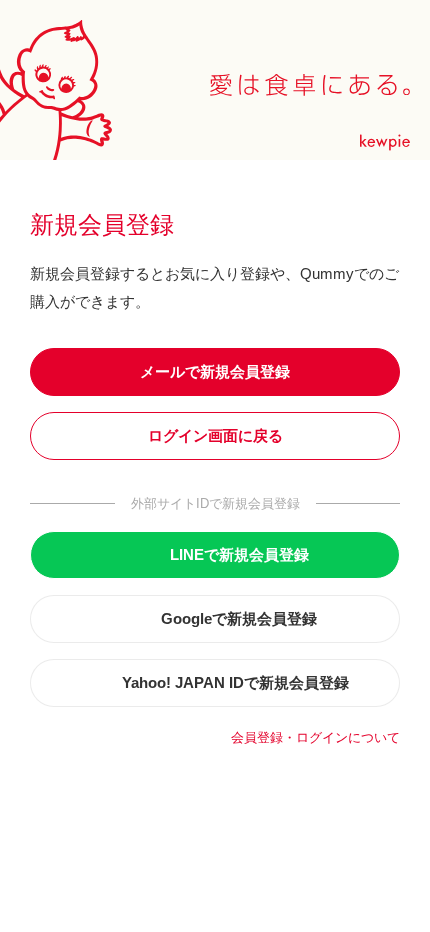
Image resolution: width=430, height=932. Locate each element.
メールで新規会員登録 (215, 371)
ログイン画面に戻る (215, 435)
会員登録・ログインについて (315, 737)
